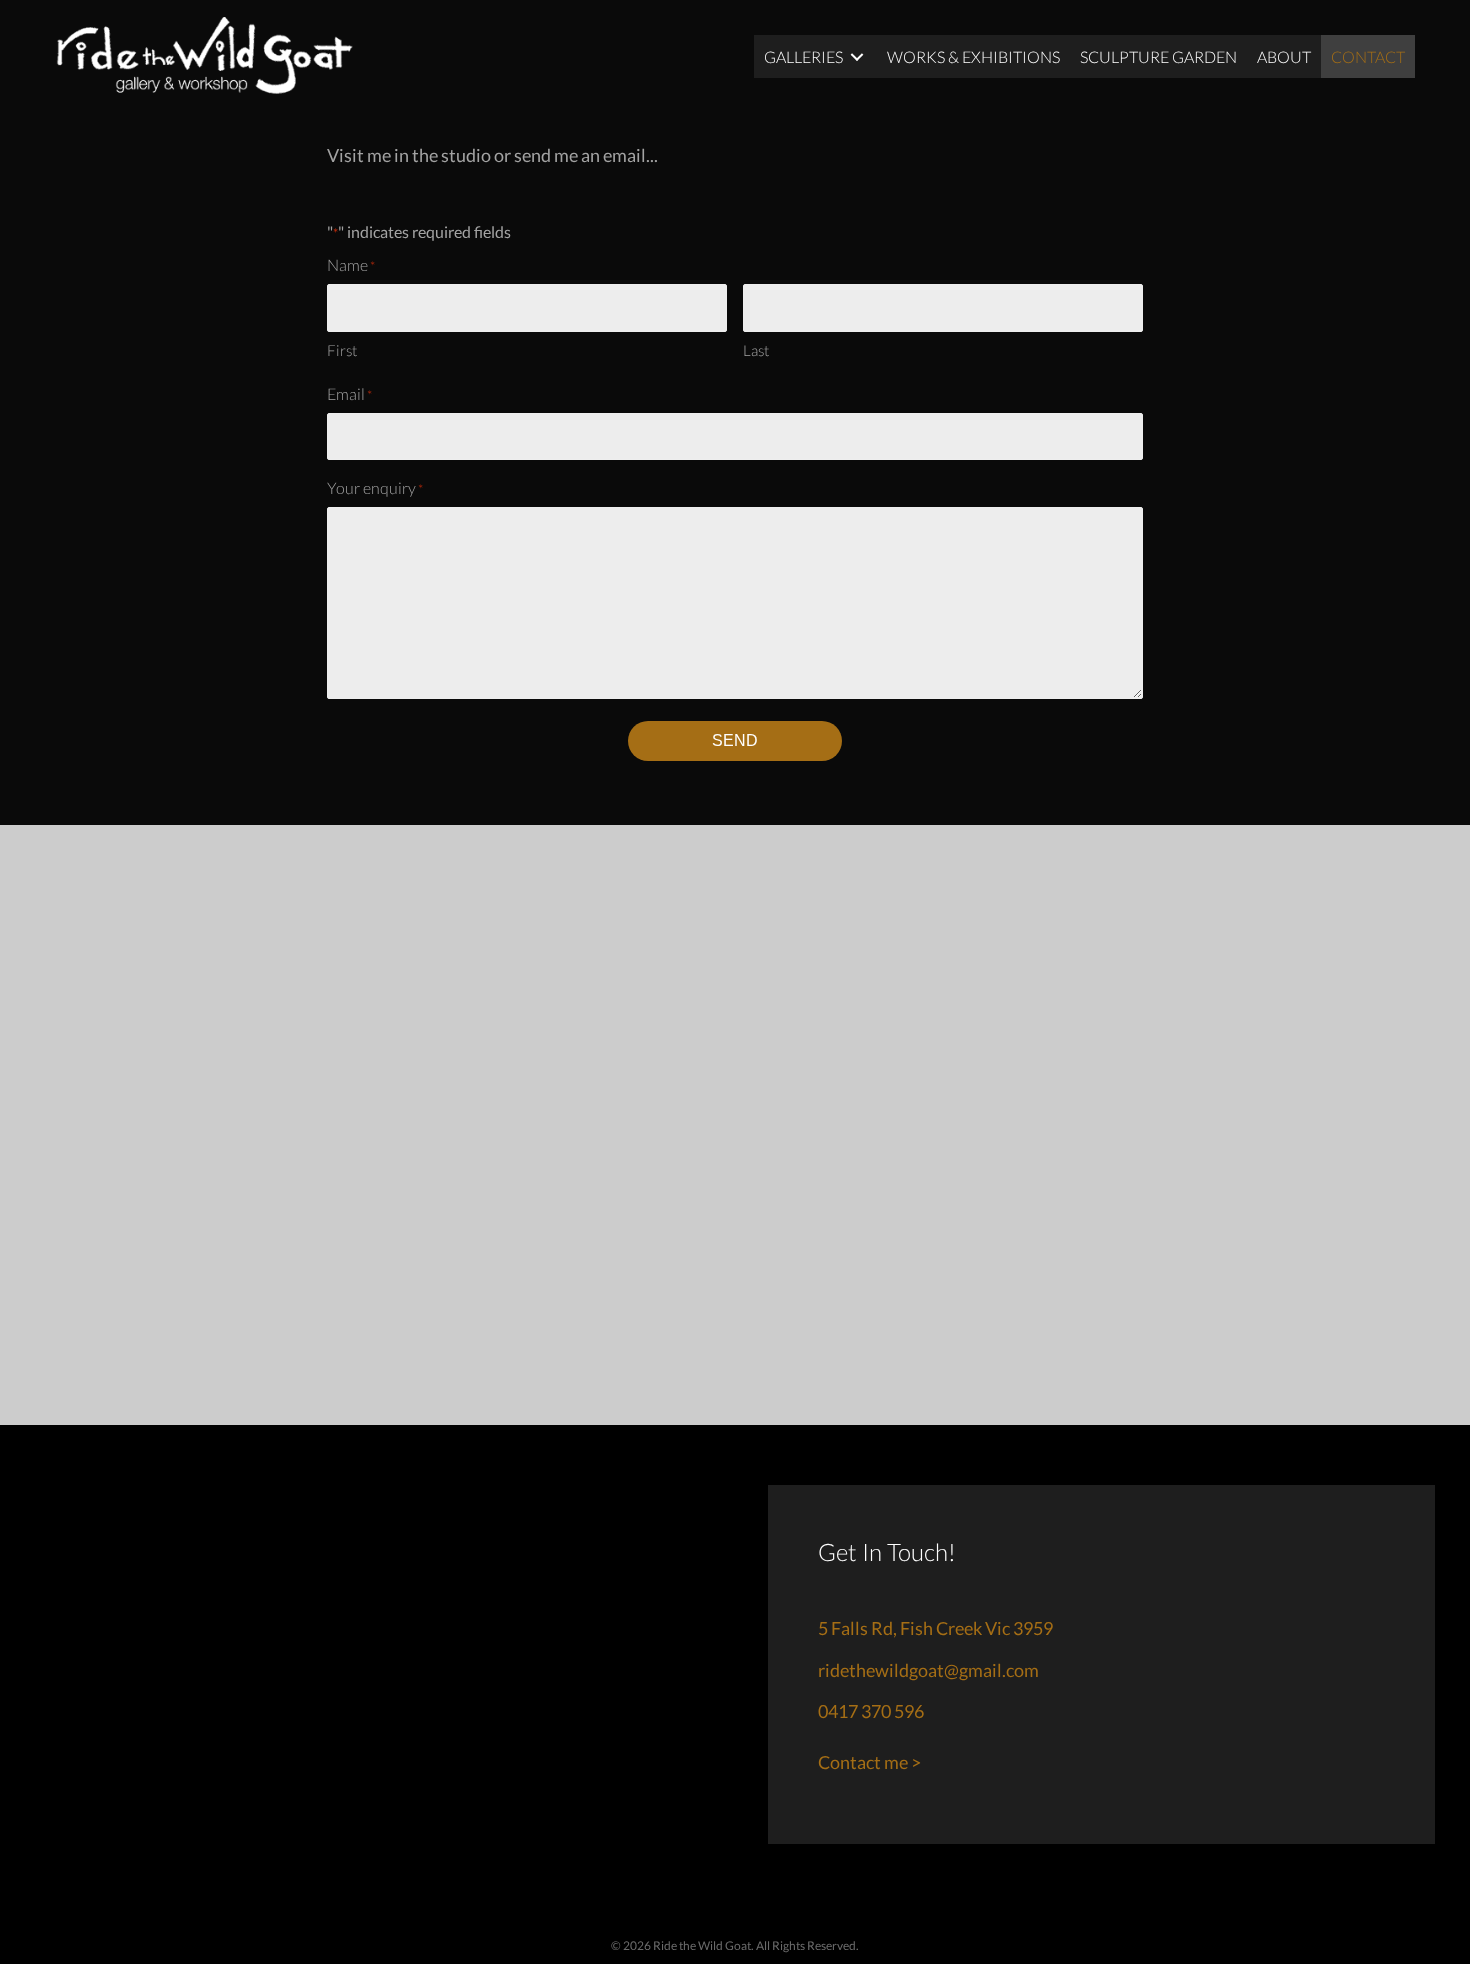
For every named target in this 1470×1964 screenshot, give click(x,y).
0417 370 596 (871, 1711)
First (342, 350)
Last (756, 350)
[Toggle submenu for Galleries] (857, 56)
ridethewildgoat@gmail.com (928, 1670)
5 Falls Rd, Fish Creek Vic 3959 (935, 1628)
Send (735, 740)
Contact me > (869, 1762)
